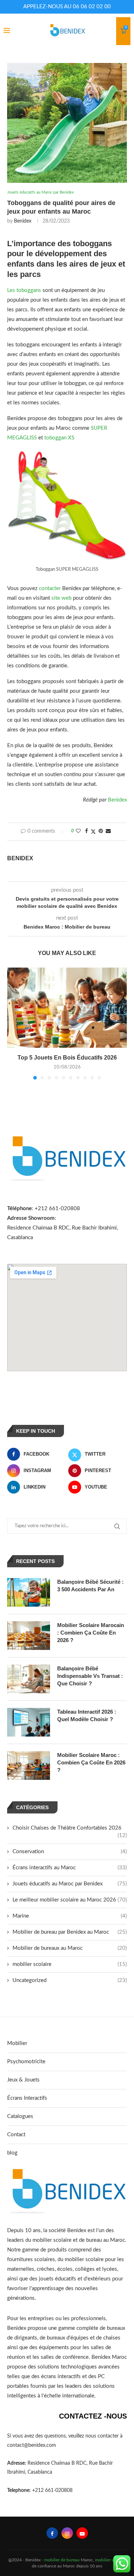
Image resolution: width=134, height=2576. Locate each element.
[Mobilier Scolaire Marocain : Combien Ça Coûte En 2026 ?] (29, 1636)
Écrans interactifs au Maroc (70, 1868)
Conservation (70, 1852)
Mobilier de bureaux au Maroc (70, 1948)
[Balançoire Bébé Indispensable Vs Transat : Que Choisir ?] (29, 1679)
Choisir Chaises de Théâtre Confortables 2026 (70, 1828)
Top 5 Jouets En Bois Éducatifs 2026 (67, 1058)
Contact (16, 2135)
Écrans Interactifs (27, 2098)
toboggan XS (59, 438)
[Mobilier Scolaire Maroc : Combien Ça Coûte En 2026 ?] (29, 1766)
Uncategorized (70, 1980)
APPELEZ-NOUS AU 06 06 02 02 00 (67, 7)
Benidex (23, 221)
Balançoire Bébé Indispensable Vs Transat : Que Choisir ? (90, 1676)
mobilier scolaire (70, 1964)
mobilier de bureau (62, 2560)
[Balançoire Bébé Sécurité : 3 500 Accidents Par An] (29, 1592)
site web (61, 598)
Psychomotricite (26, 2062)
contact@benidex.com (32, 2445)
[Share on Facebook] (86, 831)
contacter (50, 588)
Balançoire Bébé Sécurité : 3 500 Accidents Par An (90, 1586)
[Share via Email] (108, 831)
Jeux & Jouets (23, 2080)
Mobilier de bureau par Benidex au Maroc (70, 1932)
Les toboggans (25, 290)
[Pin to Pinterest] (101, 831)
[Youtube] (82, 2533)
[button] (13, 1023)
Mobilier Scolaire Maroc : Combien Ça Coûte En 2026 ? (91, 1762)
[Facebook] (52, 2533)
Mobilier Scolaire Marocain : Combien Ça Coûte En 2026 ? (91, 1633)
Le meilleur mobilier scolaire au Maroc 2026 (70, 1900)
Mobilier (17, 2043)
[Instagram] (67, 2533)
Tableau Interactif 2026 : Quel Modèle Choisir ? (87, 1715)
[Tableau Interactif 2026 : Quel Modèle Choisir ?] (29, 1722)
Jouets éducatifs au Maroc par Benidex (70, 1884)
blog (12, 2153)
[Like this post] (78, 831)
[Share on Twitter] (93, 832)
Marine (70, 1916)
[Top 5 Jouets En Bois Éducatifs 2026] (67, 1007)
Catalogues (20, 2116)
